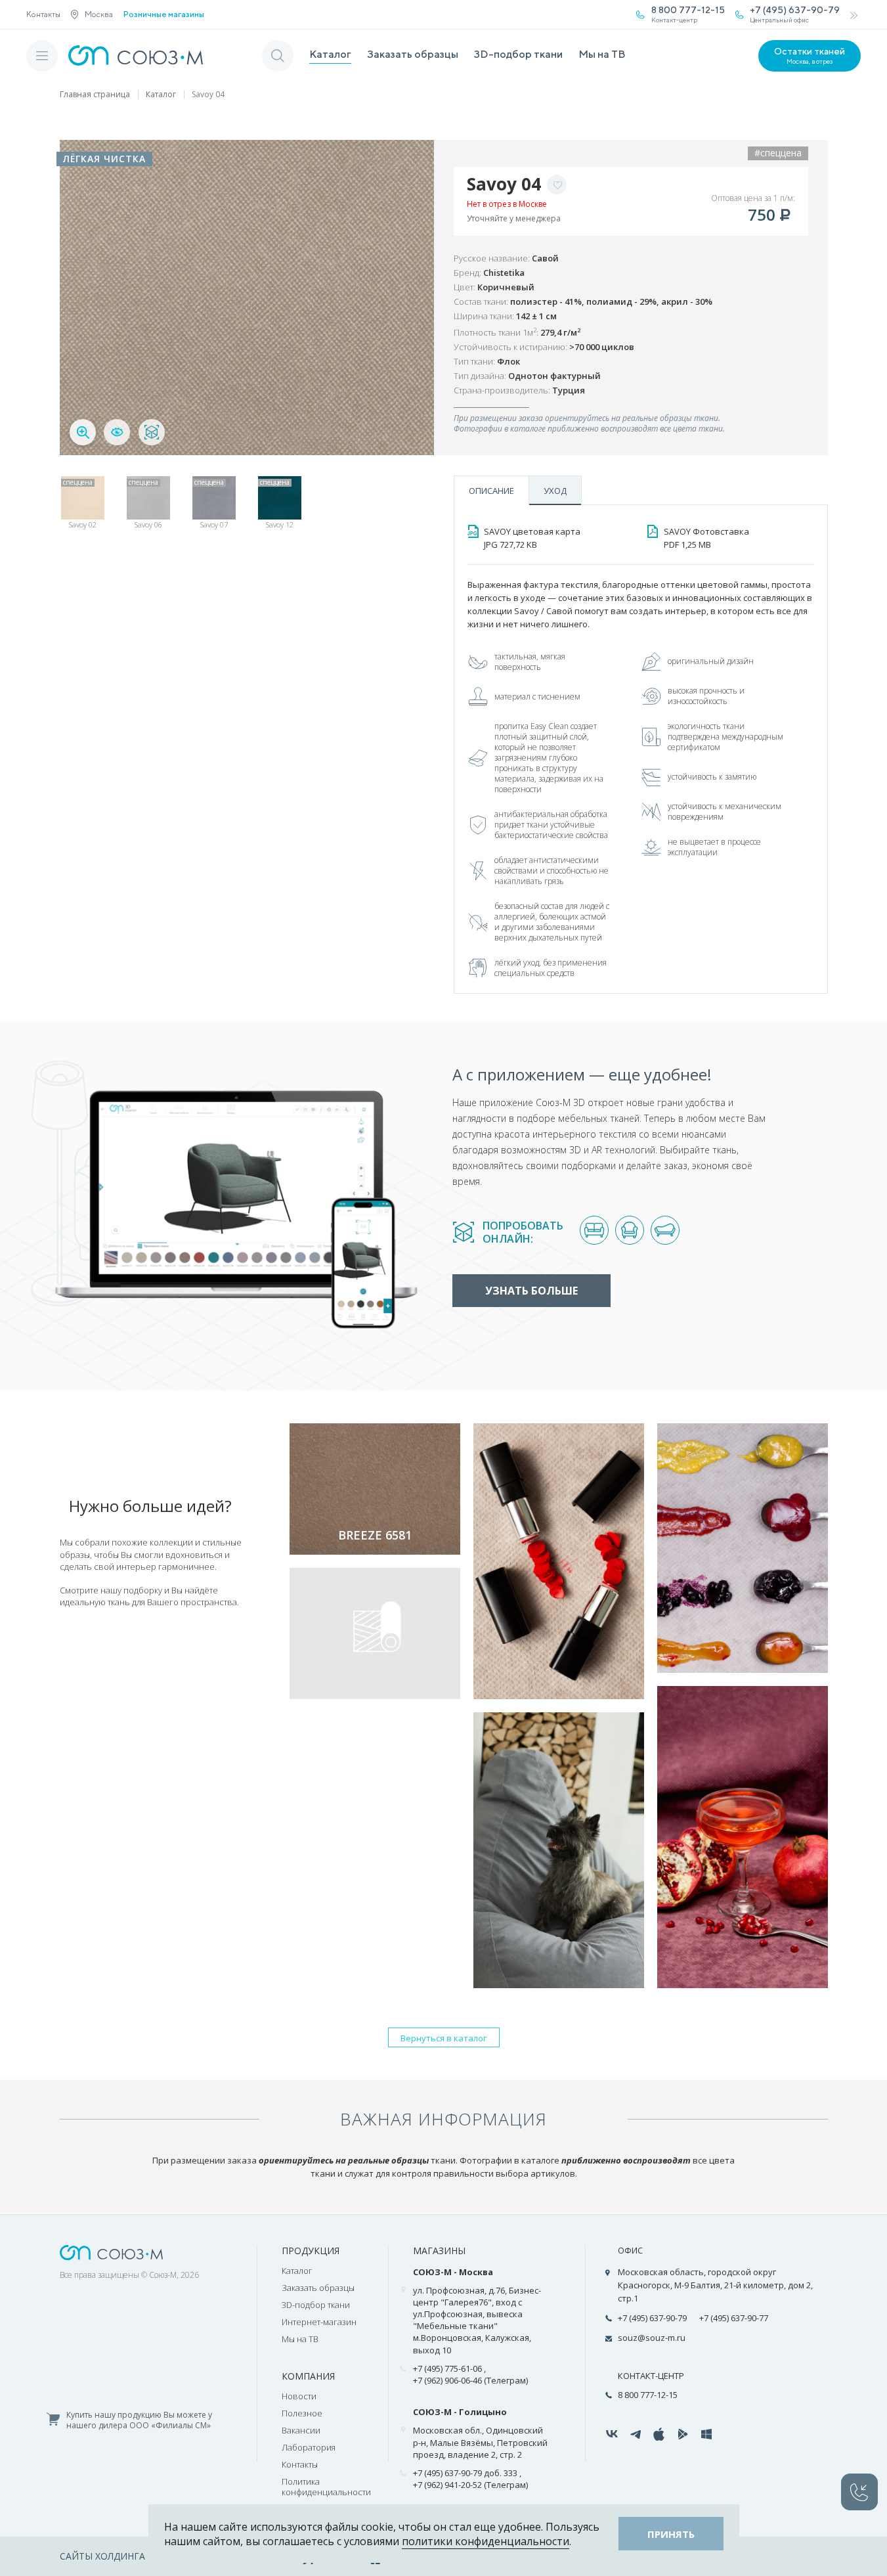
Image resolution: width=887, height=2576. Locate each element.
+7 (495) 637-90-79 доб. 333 (465, 2473)
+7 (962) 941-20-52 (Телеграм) (470, 2485)
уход (555, 491)
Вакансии (301, 2430)
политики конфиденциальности (486, 2541)
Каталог (330, 54)
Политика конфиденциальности (326, 2487)
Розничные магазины (164, 14)
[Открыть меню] (42, 56)
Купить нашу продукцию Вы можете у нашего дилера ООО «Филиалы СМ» (139, 2421)
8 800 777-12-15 (648, 2395)
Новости (299, 2396)
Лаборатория (309, 2447)
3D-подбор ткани (518, 54)
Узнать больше (531, 1291)
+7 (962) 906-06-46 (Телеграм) (470, 2380)
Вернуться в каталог (443, 2038)
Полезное (302, 2413)
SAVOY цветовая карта (532, 538)
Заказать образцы (413, 54)
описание (491, 491)
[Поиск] (278, 56)
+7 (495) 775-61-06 (447, 2368)
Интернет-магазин (319, 2322)
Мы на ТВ (602, 54)
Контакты (43, 14)
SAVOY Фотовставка (706, 538)
